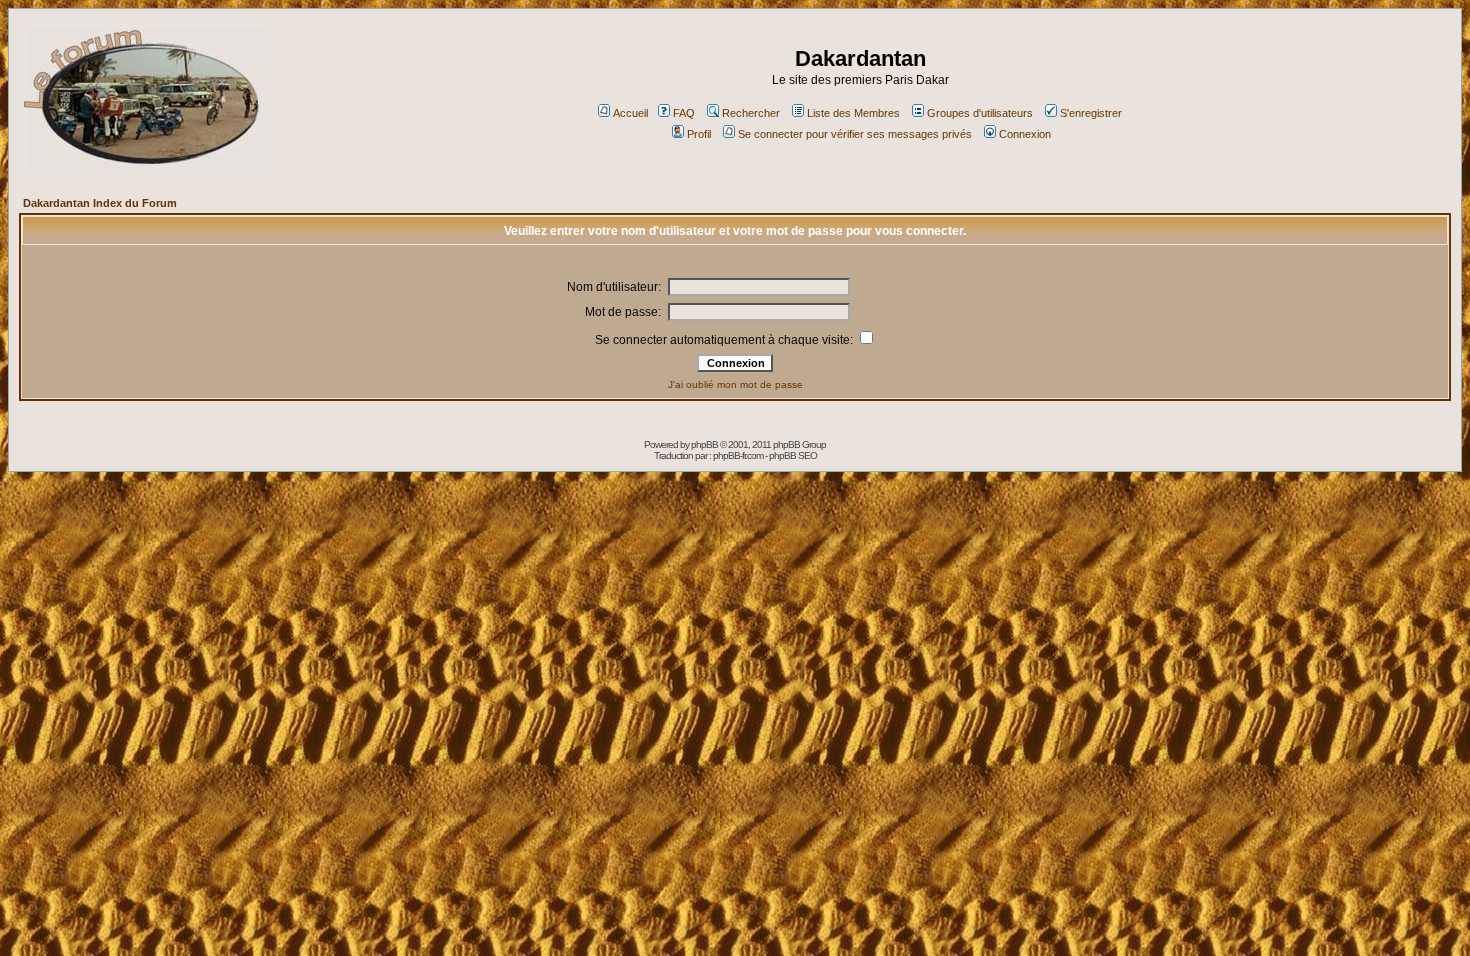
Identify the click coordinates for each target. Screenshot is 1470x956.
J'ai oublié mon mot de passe (735, 384)
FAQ (684, 113)
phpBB (704, 444)
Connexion (1025, 134)
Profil (699, 134)
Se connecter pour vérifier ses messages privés (855, 134)
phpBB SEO (793, 455)
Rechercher (751, 113)
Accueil (630, 113)
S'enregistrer (1091, 113)
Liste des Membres (853, 113)
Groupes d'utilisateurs (980, 113)
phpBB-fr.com (738, 455)
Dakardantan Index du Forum (100, 203)
